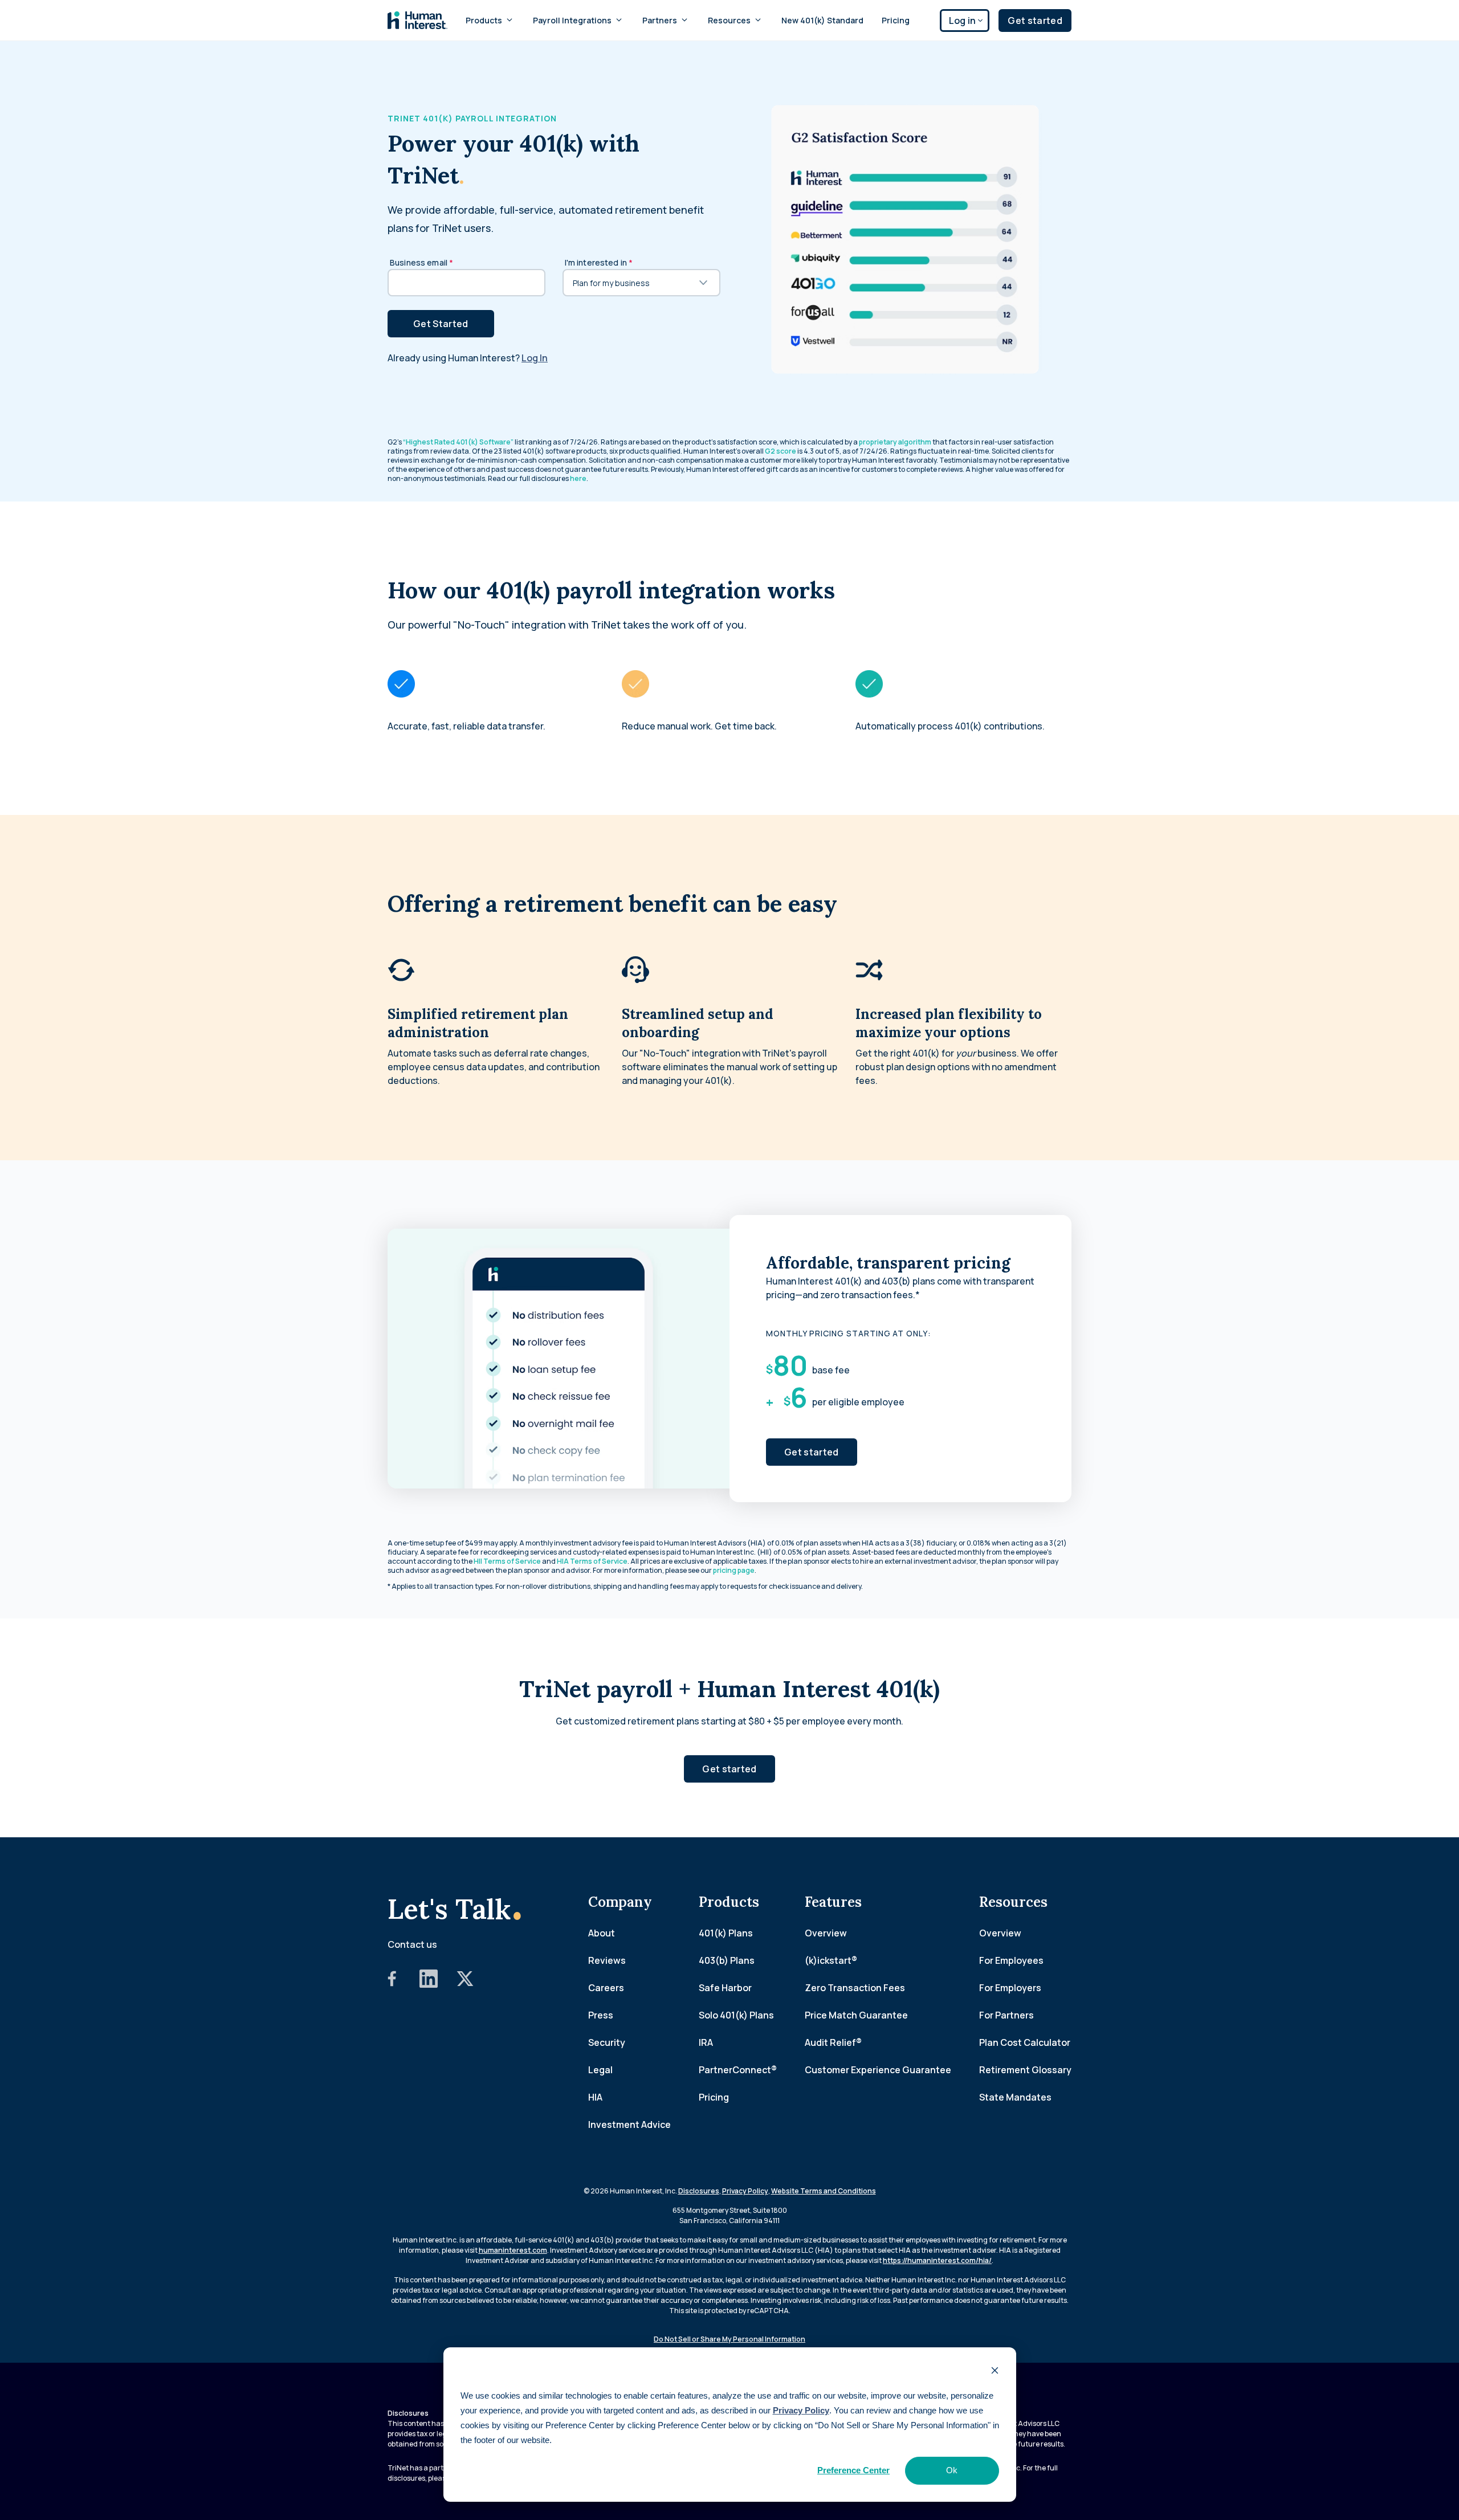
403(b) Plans (727, 1960)
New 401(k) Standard (822, 20)
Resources (729, 20)
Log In (535, 358)
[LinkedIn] (429, 1984)
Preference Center (853, 2470)
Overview (826, 1933)
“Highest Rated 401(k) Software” (458, 442)
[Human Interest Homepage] (417, 20)
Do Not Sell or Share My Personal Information (729, 2339)
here (578, 478)
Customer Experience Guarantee (878, 2070)
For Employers (1010, 1988)
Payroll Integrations (572, 20)
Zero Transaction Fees (855, 1988)
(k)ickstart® (831, 1960)
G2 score (781, 451)
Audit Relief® (833, 2042)
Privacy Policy (801, 2410)
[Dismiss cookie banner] (995, 2372)
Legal (600, 2070)
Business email (421, 262)
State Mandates (1015, 2097)
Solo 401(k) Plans (736, 2015)
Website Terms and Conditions (824, 2191)
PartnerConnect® (738, 2070)
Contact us (412, 1944)
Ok (952, 2470)
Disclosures (699, 2191)
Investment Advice (629, 2125)
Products (484, 20)
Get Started (441, 324)
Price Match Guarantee (856, 2015)
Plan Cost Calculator (1025, 2042)
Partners (660, 20)
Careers (606, 1988)
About (602, 1933)
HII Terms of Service (507, 1561)
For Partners (1006, 2015)
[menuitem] (490, 20)
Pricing (896, 20)
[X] (465, 1984)
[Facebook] (392, 1984)
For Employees (1011, 1960)
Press (601, 2015)
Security (607, 2042)
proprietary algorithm (895, 442)
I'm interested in (599, 262)
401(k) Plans (726, 1933)
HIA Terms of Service (592, 1561)
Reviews (607, 1960)
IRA (706, 2042)
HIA (595, 2097)
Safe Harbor (725, 1988)
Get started (1035, 21)
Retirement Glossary (1025, 2070)
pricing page (734, 1570)
